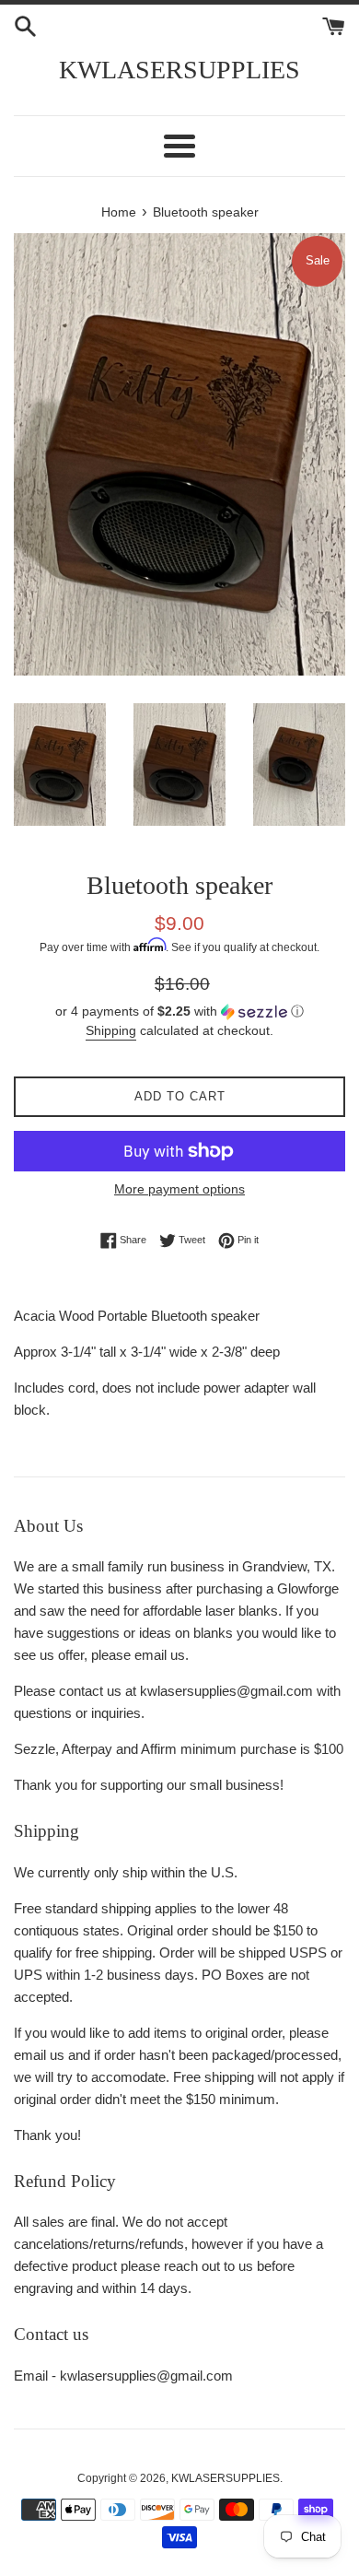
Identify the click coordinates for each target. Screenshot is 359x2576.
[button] (179, 1012)
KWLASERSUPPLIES (179, 70)
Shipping (111, 1030)
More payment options (179, 1189)
